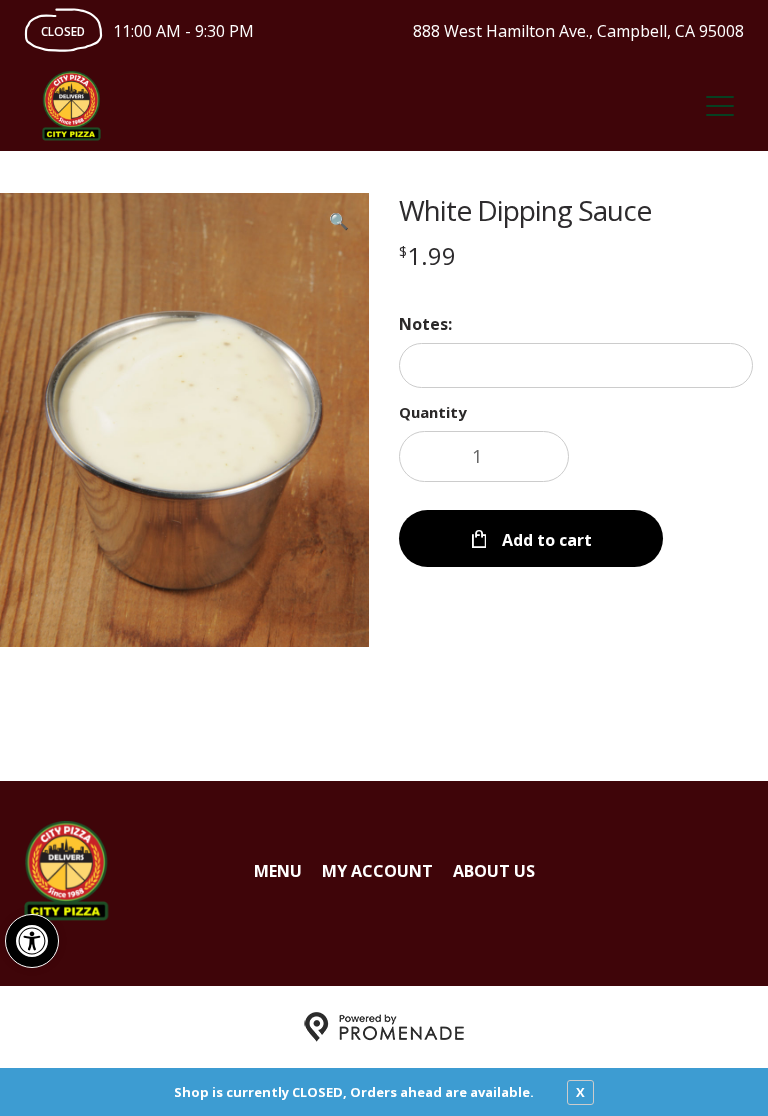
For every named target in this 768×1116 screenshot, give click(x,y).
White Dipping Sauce (525, 210)
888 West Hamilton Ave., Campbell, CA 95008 (578, 31)
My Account (377, 871)
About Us (494, 871)
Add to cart (545, 540)
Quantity (433, 412)
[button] (32, 941)
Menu (278, 871)
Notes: (425, 324)
